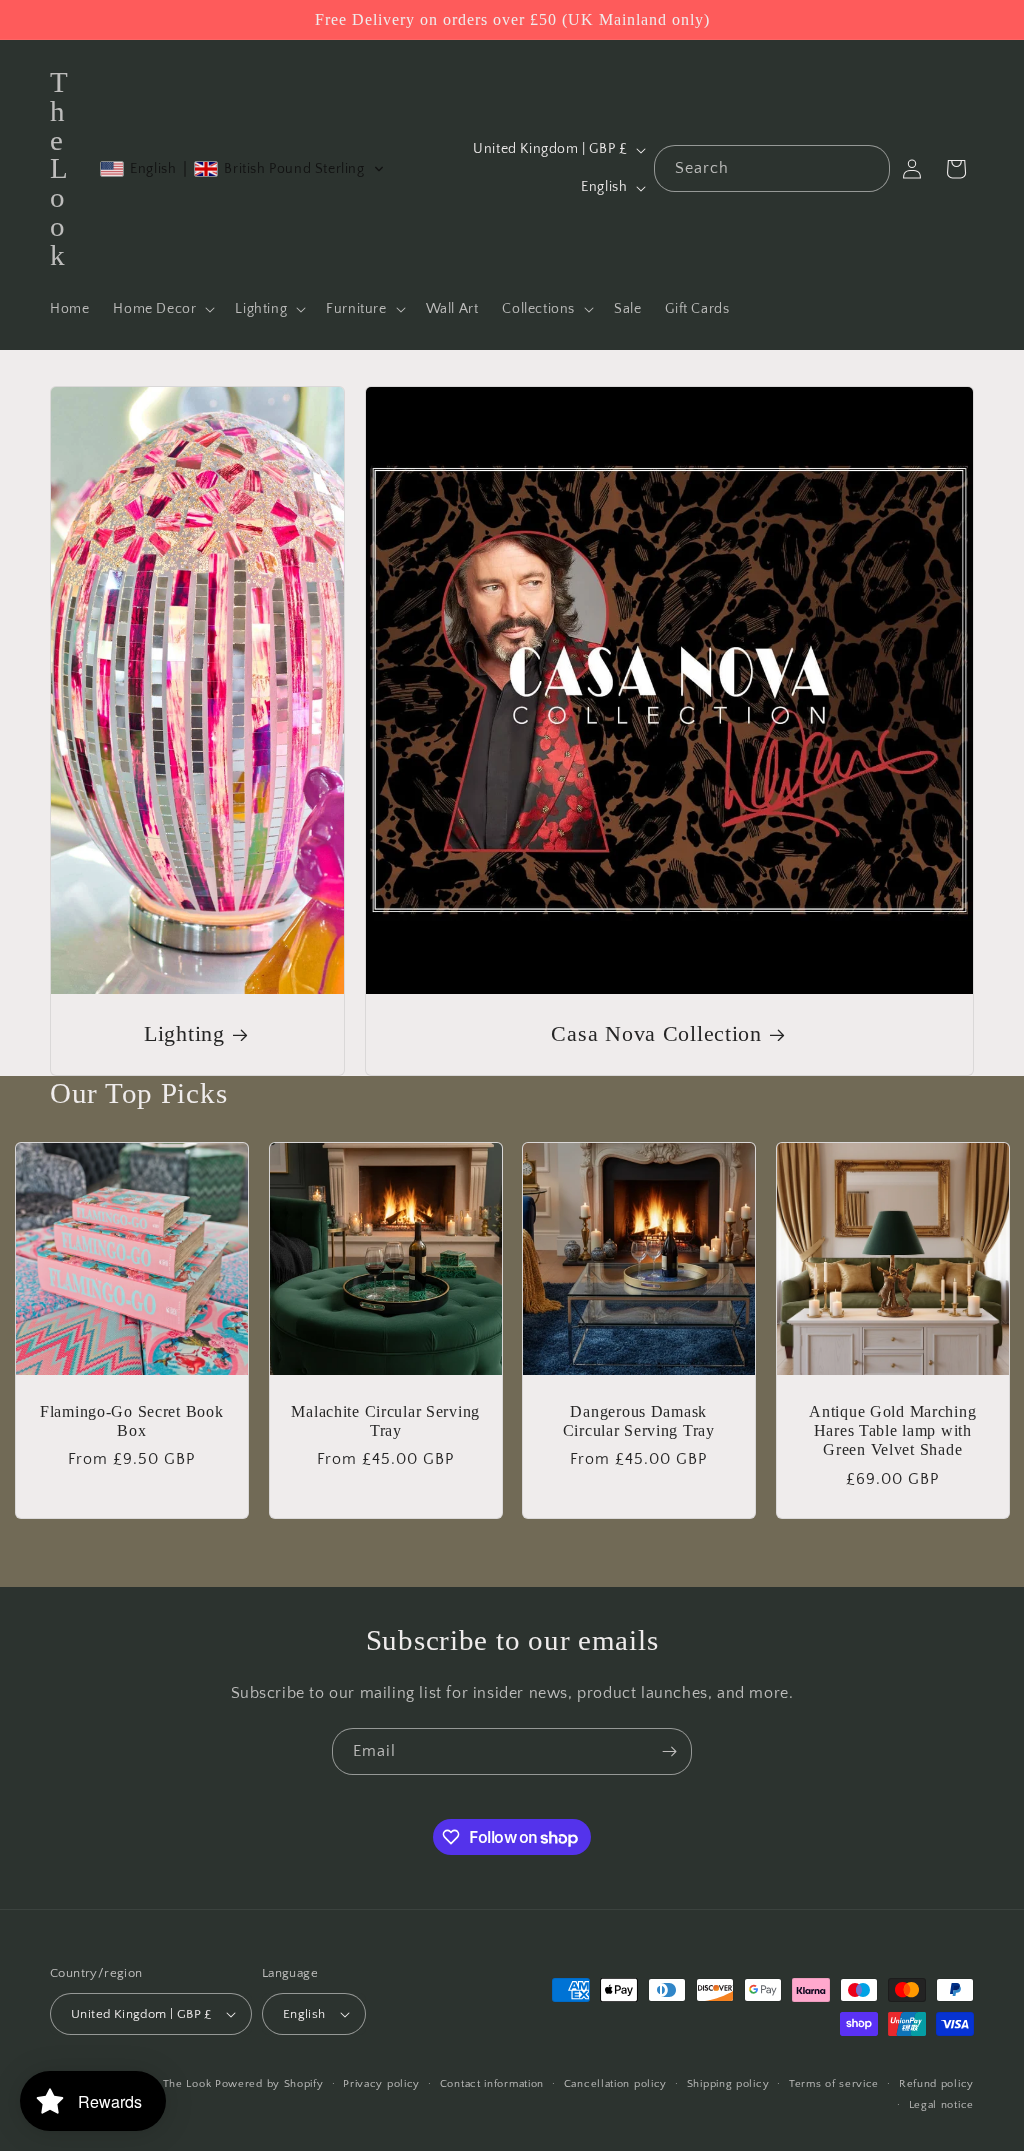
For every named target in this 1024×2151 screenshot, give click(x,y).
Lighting (184, 1034)
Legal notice (941, 2105)
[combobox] (772, 168)
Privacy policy (381, 2084)
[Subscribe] (669, 1751)
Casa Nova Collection (656, 1034)
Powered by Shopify (269, 2084)
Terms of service (834, 2084)
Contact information (492, 2084)
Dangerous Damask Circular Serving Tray (639, 1421)
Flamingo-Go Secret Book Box (132, 1421)
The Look (187, 2084)
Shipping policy (728, 2084)
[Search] (867, 168)
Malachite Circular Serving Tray (385, 1421)
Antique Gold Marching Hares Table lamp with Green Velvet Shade (892, 1431)
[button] (162, 309)
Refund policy (936, 2084)
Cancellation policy (615, 2084)
